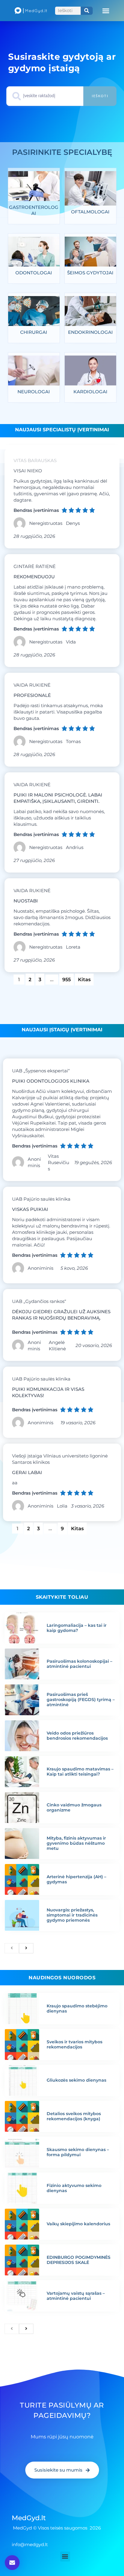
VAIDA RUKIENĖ (32, 685)
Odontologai (34, 273)
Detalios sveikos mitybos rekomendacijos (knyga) (74, 2116)
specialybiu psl (61, 152)
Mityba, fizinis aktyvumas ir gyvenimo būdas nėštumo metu (76, 1843)
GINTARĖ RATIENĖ (35, 566)
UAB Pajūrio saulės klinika (41, 1199)
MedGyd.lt (29, 2518)
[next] (26, 1948)
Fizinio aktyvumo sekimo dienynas (74, 2188)
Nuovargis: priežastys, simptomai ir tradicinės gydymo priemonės (72, 1915)
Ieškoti (100, 96)
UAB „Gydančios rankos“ (39, 1301)
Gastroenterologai (34, 210)
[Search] (87, 11)
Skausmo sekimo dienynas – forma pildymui (78, 2152)
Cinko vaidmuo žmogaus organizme (74, 1807)
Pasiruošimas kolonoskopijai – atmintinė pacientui (79, 1664)
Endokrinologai (90, 332)
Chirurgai (34, 332)
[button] (106, 11)
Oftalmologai (90, 212)
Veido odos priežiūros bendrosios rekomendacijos (77, 1736)
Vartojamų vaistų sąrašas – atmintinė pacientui (76, 2296)
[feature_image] (34, 188)
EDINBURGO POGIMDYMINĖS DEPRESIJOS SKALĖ (79, 2260)
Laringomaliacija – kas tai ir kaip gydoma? (77, 1628)
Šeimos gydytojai (90, 273)
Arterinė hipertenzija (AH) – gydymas (76, 1879)
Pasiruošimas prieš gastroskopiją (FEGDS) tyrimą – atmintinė (81, 1700)
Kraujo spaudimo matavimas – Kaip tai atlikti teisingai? (80, 1772)
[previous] (12, 1948)
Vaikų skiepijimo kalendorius (78, 2224)
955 (68, 978)
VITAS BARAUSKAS (35, 460)
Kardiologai (90, 392)
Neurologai (34, 392)
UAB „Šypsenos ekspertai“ (41, 1071)
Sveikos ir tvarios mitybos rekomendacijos (74, 2044)
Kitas (84, 980)
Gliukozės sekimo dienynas (76, 2080)
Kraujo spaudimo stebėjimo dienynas (77, 2008)
